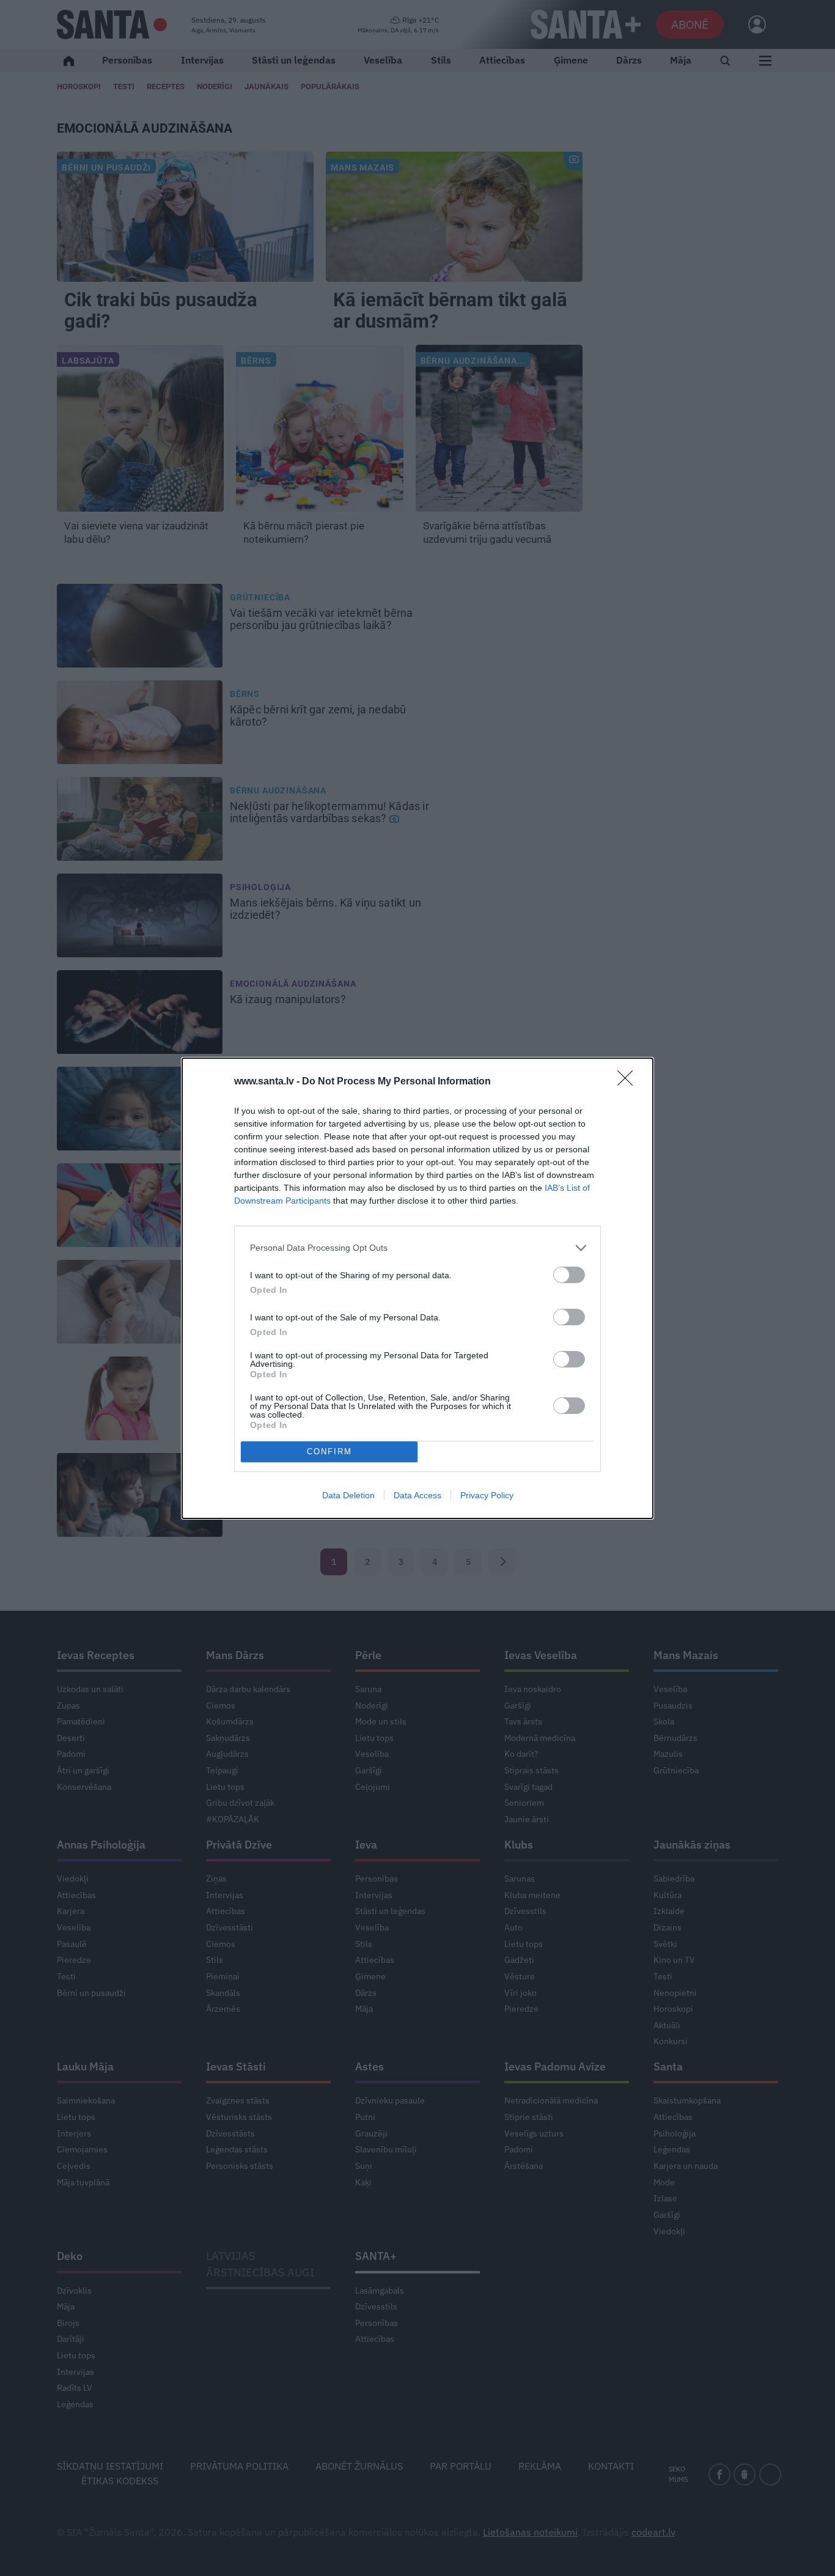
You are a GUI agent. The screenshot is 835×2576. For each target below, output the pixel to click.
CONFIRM (329, 1452)
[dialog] (417, 1288)
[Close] (629, 1082)
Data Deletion (348, 1495)
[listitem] (417, 1248)
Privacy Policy (487, 1495)
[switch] (569, 1275)
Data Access (417, 1495)
